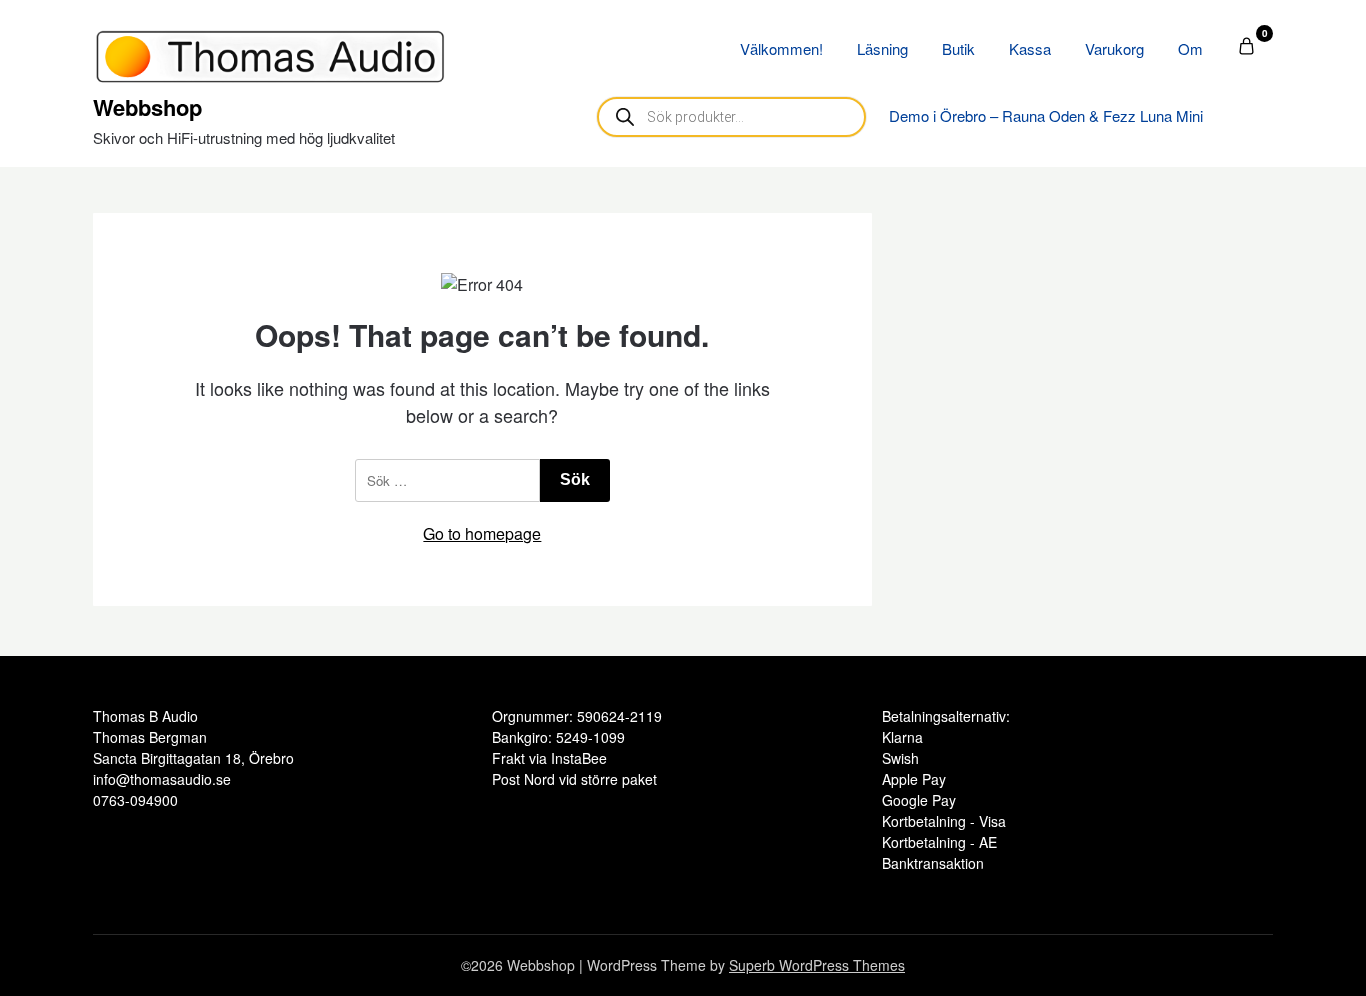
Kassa (1030, 48)
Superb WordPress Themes (817, 965)
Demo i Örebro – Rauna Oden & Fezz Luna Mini (1046, 115)
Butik (958, 48)
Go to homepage (482, 533)
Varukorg (1114, 48)
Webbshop (147, 107)
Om (1190, 48)
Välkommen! (781, 48)
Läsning (882, 48)
